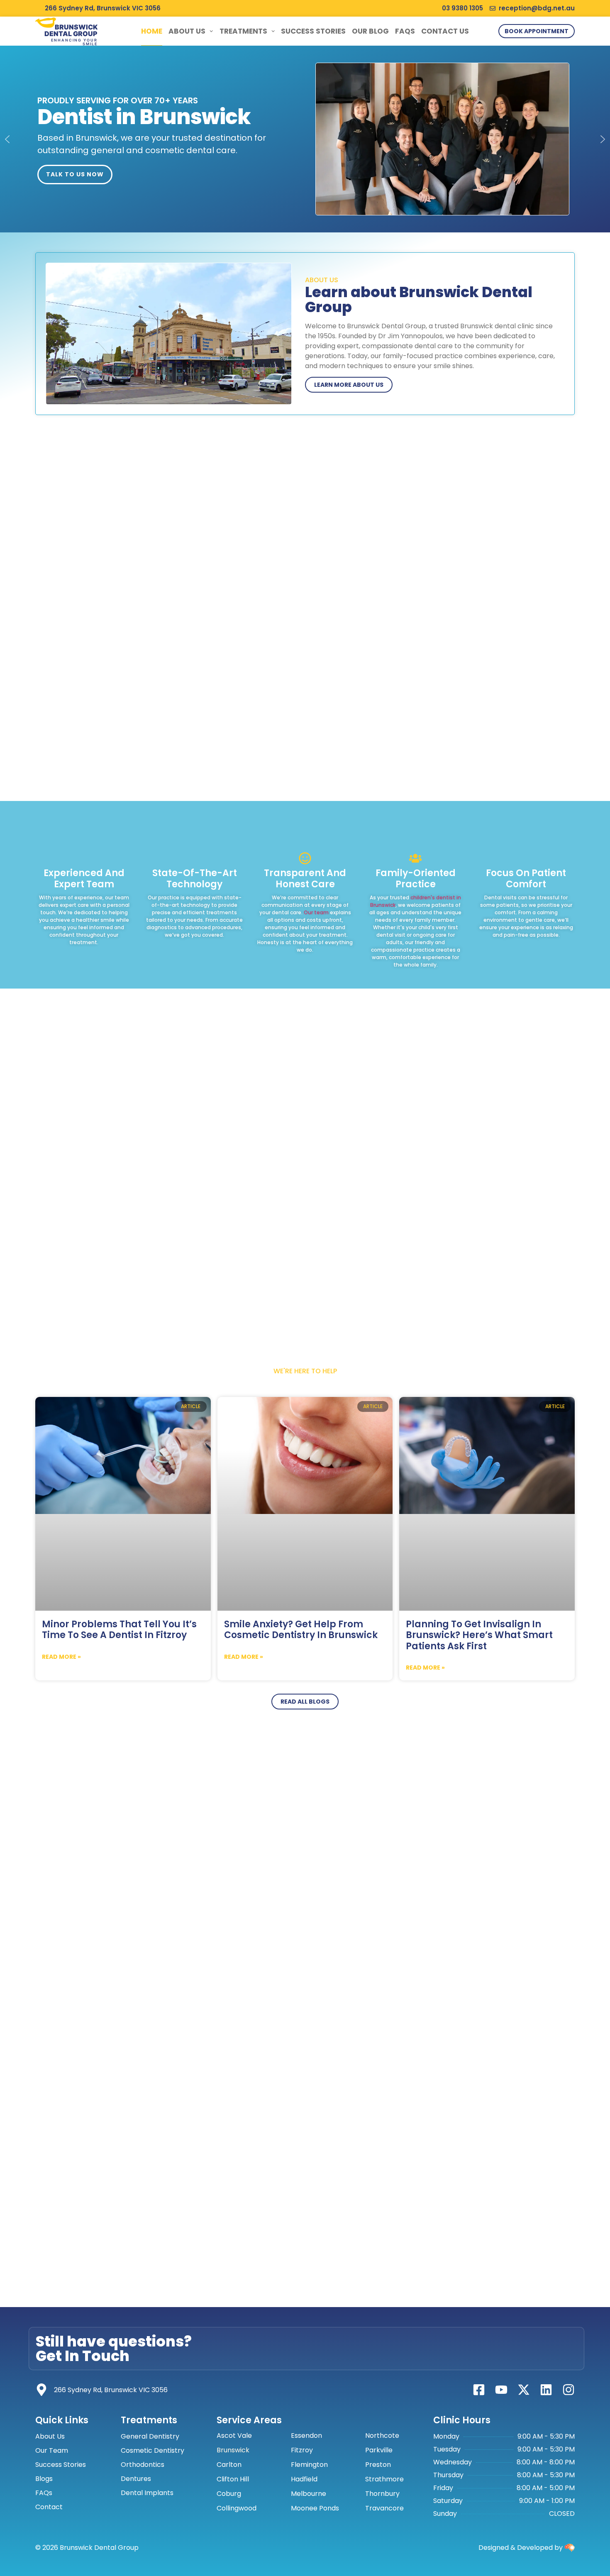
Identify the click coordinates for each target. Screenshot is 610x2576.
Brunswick (233, 2450)
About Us (187, 31)
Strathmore (384, 2479)
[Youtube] (501, 2390)
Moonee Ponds (315, 2508)
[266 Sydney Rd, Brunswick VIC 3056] (41, 2390)
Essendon (306, 2436)
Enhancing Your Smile (74, 42)
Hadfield (304, 2479)
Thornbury (382, 2494)
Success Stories (313, 31)
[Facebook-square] (479, 2390)
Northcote (382, 2436)
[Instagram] (569, 2390)
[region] (305, 139)
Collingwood (237, 2508)
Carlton (229, 2465)
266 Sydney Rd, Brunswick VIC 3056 (111, 2390)
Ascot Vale (234, 2436)
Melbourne (309, 2494)
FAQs (405, 31)
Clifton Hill (233, 2479)
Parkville (379, 2450)
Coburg (229, 2494)
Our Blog (370, 31)
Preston (378, 2465)
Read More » (61, 1657)
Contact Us (445, 31)
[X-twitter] (524, 2390)
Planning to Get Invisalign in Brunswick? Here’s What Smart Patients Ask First (479, 1635)
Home (152, 31)
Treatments (243, 31)
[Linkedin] (546, 2390)
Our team (316, 912)
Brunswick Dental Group (71, 30)
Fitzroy (302, 2450)
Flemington (309, 2465)
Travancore (384, 2508)
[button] (7, 139)
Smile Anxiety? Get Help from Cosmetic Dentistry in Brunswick (301, 1630)
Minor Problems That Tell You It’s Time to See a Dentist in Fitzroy (119, 1630)
